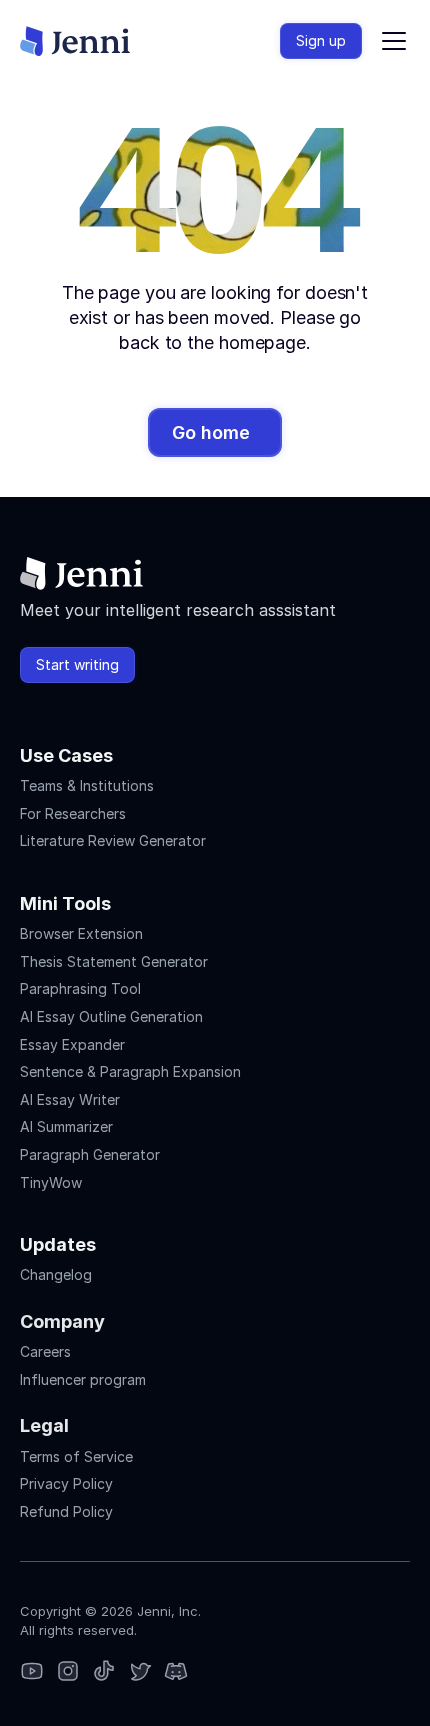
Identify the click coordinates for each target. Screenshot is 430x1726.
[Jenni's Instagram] (32, 1672)
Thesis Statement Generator (114, 961)
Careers (45, 1351)
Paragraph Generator (90, 1154)
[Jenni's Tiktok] (104, 1672)
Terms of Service (76, 1456)
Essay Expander (72, 1044)
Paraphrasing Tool (80, 988)
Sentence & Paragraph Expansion (130, 1071)
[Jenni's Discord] (176, 1672)
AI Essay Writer (70, 1099)
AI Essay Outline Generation (111, 1016)
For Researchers (73, 813)
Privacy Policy (66, 1483)
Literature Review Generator (113, 840)
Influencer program (83, 1379)
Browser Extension (81, 933)
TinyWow (51, 1182)
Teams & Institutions (87, 785)
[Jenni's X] (140, 1672)
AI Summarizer (66, 1126)
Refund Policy (66, 1511)
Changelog (56, 1274)
